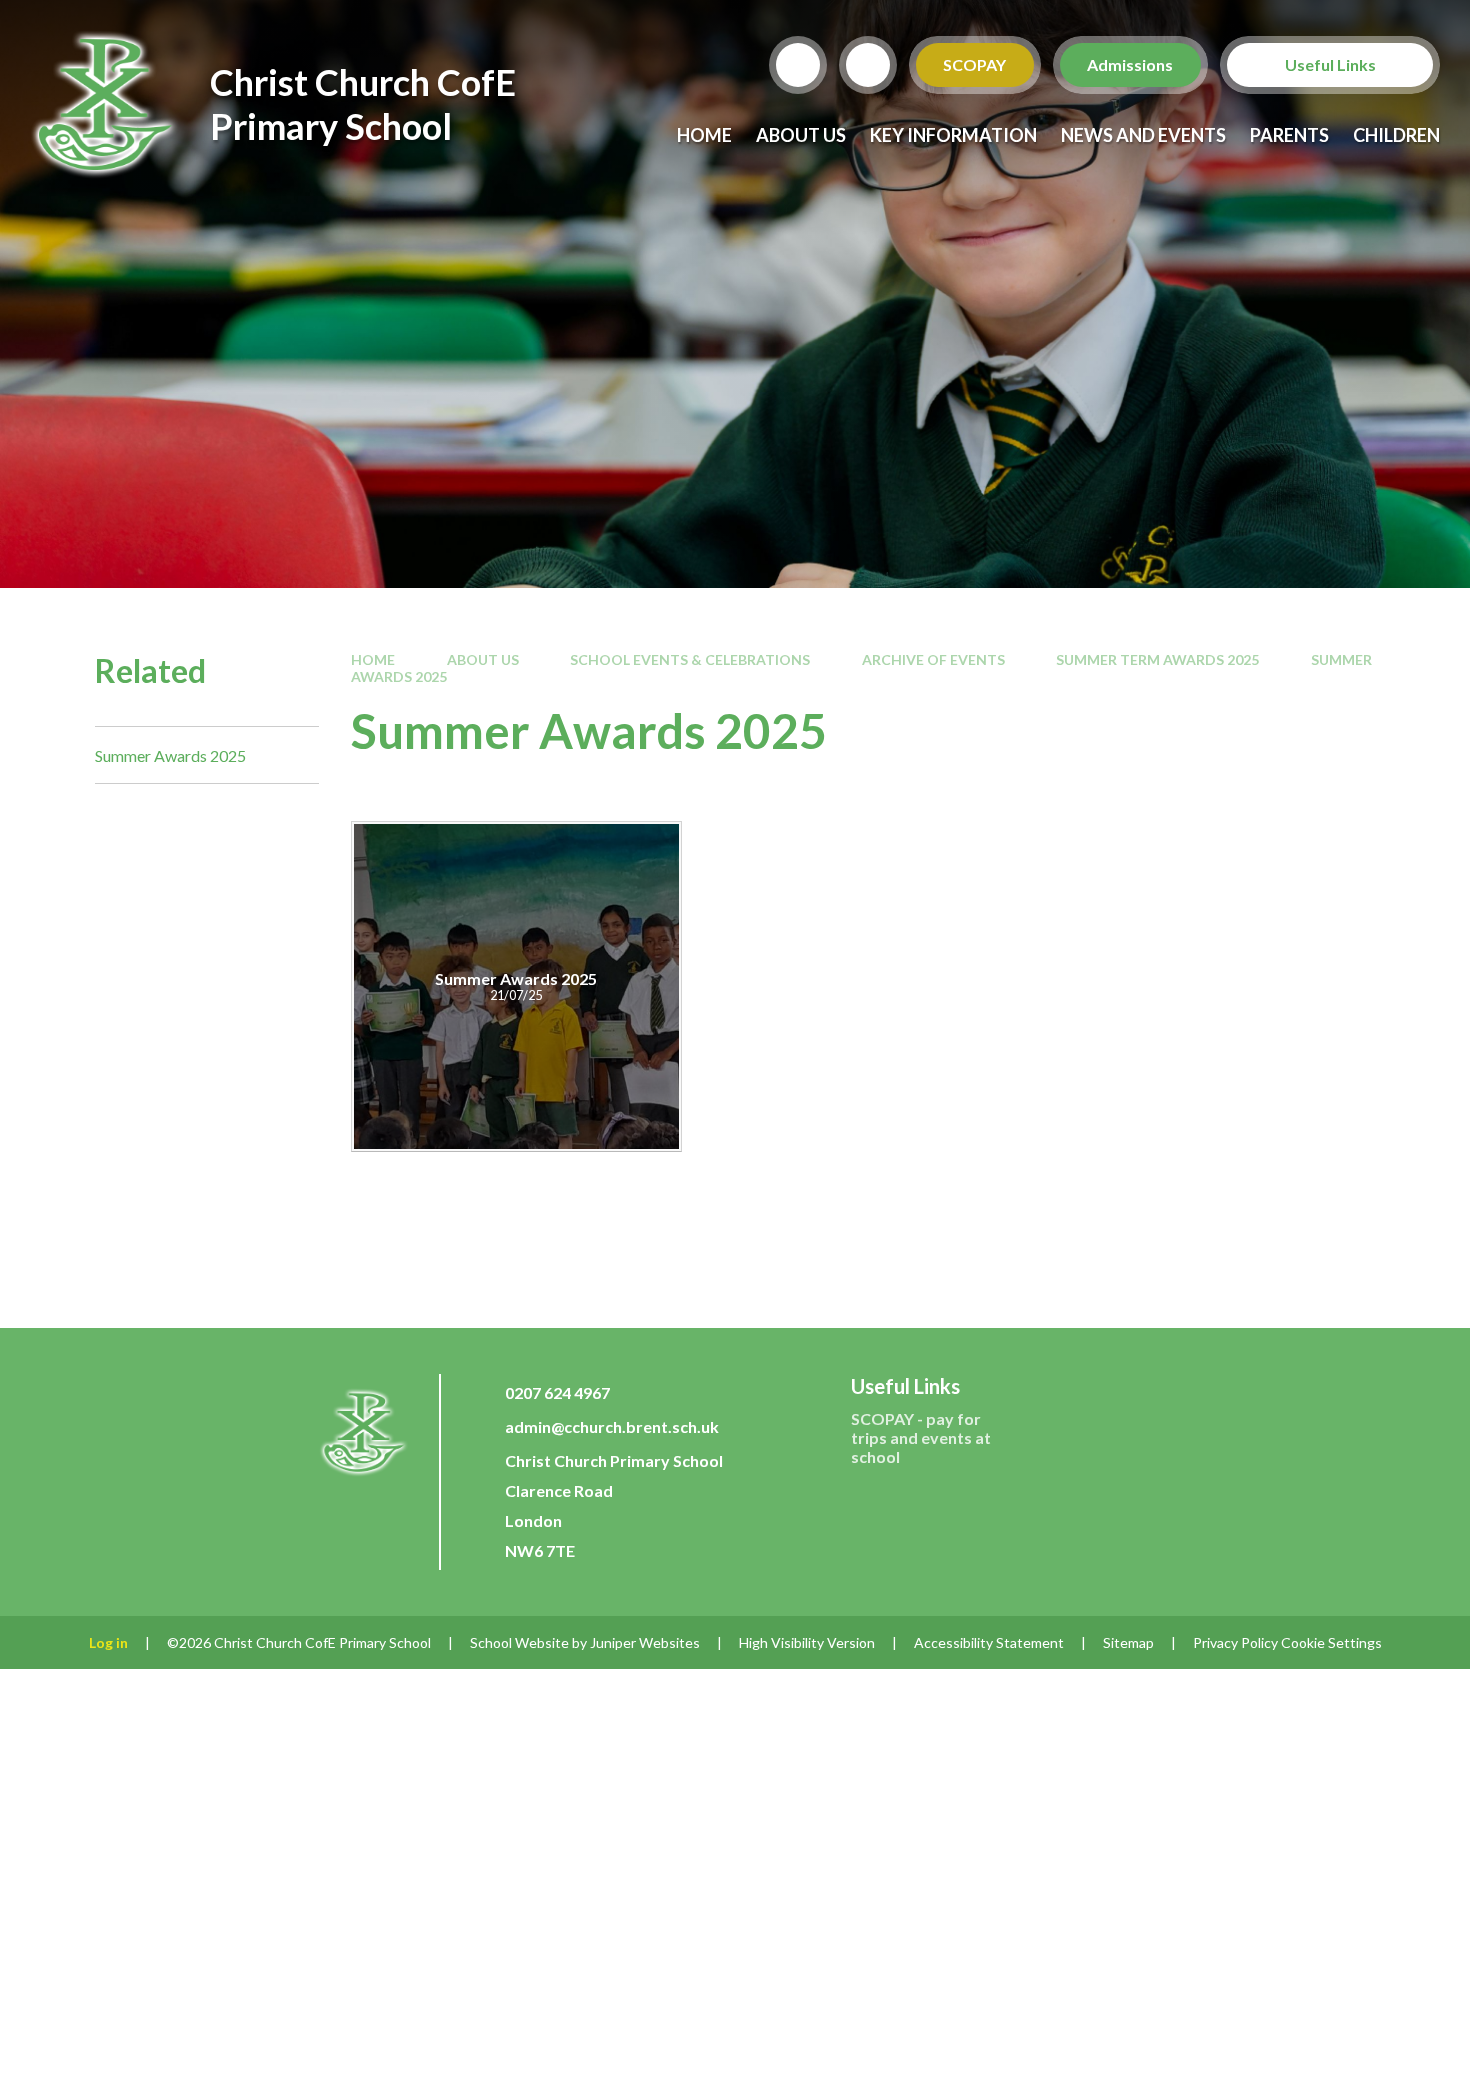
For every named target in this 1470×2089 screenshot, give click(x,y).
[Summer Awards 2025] (516, 986)
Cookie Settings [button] (1331, 1642)
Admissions (1131, 64)
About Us (483, 659)
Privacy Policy (1235, 1642)
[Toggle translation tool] (868, 65)
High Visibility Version (807, 1642)
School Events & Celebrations (690, 659)
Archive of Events (933, 659)
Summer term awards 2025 (1157, 659)
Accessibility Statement (989, 1642)
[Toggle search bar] (798, 65)
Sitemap (1128, 1642)
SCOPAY (975, 64)
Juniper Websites (645, 1642)
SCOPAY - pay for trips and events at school (921, 1437)
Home (373, 659)
